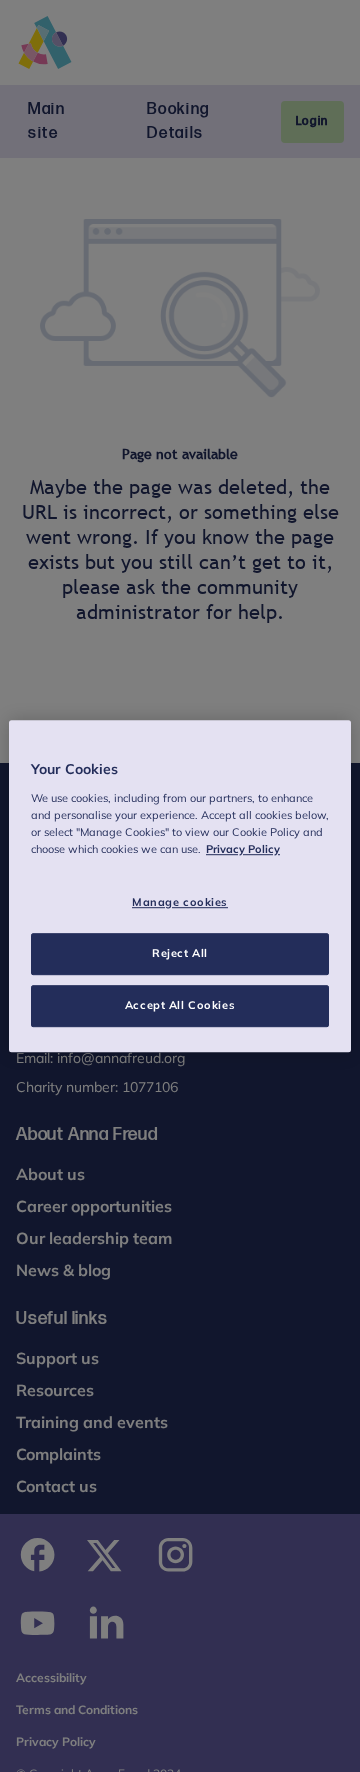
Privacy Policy (243, 849)
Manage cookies (180, 902)
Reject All (180, 953)
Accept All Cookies (180, 1005)
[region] (180, 886)
